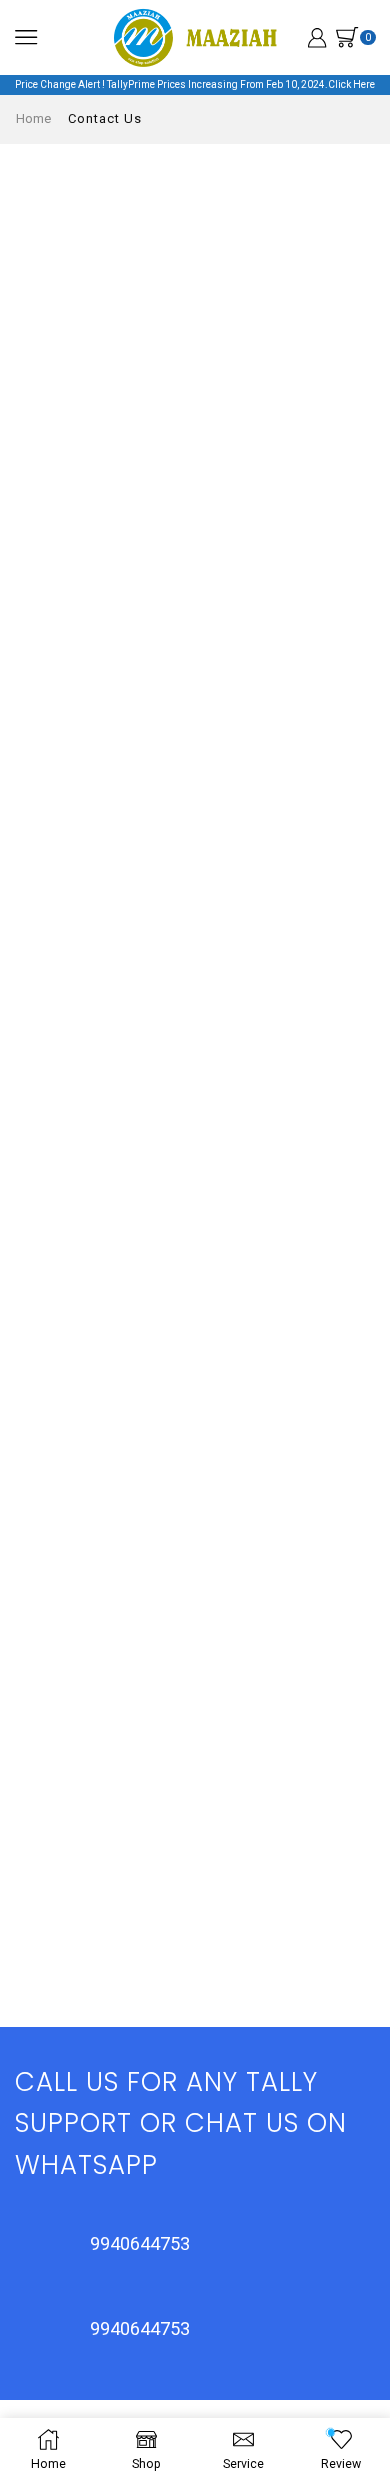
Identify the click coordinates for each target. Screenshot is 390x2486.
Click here (351, 84)
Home (33, 118)
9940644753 (140, 2243)
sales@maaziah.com (127, 1732)
